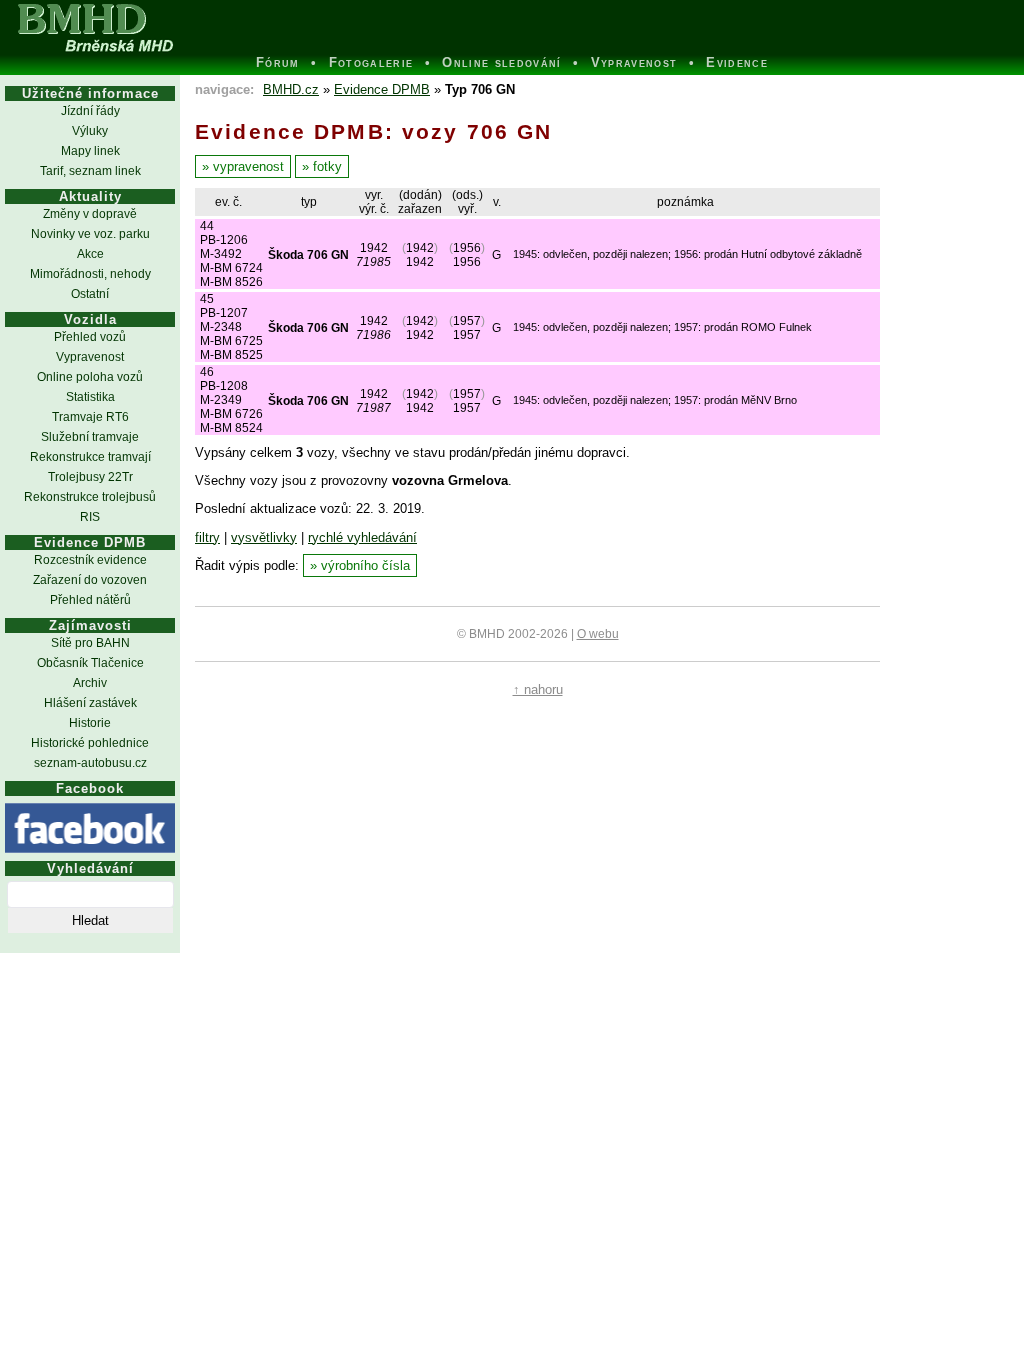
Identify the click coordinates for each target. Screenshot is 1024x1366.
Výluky (90, 131)
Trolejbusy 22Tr (90, 477)
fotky (327, 166)
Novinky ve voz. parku (90, 234)
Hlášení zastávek (90, 703)
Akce (90, 254)
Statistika (90, 397)
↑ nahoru (538, 689)
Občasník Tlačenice (90, 663)
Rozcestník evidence (90, 560)
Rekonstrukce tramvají (90, 457)
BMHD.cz (291, 89)
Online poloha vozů (90, 377)
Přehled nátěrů (90, 600)
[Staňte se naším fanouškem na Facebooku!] (90, 828)
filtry (207, 537)
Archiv (90, 683)
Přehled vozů (90, 337)
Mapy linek (90, 151)
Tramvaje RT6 (90, 417)
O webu (598, 634)
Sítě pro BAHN (90, 643)
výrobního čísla (365, 565)
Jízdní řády (90, 111)
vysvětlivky (264, 537)
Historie (90, 723)
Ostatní (90, 294)
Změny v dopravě (90, 214)
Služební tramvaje (90, 437)
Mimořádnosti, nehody (90, 274)
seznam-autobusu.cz (90, 763)
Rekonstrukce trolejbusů (90, 497)
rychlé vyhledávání (362, 537)
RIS (90, 517)
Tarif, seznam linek (90, 171)
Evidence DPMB (382, 89)
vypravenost (248, 166)
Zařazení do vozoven (90, 580)
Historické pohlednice (90, 743)
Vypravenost (90, 357)
